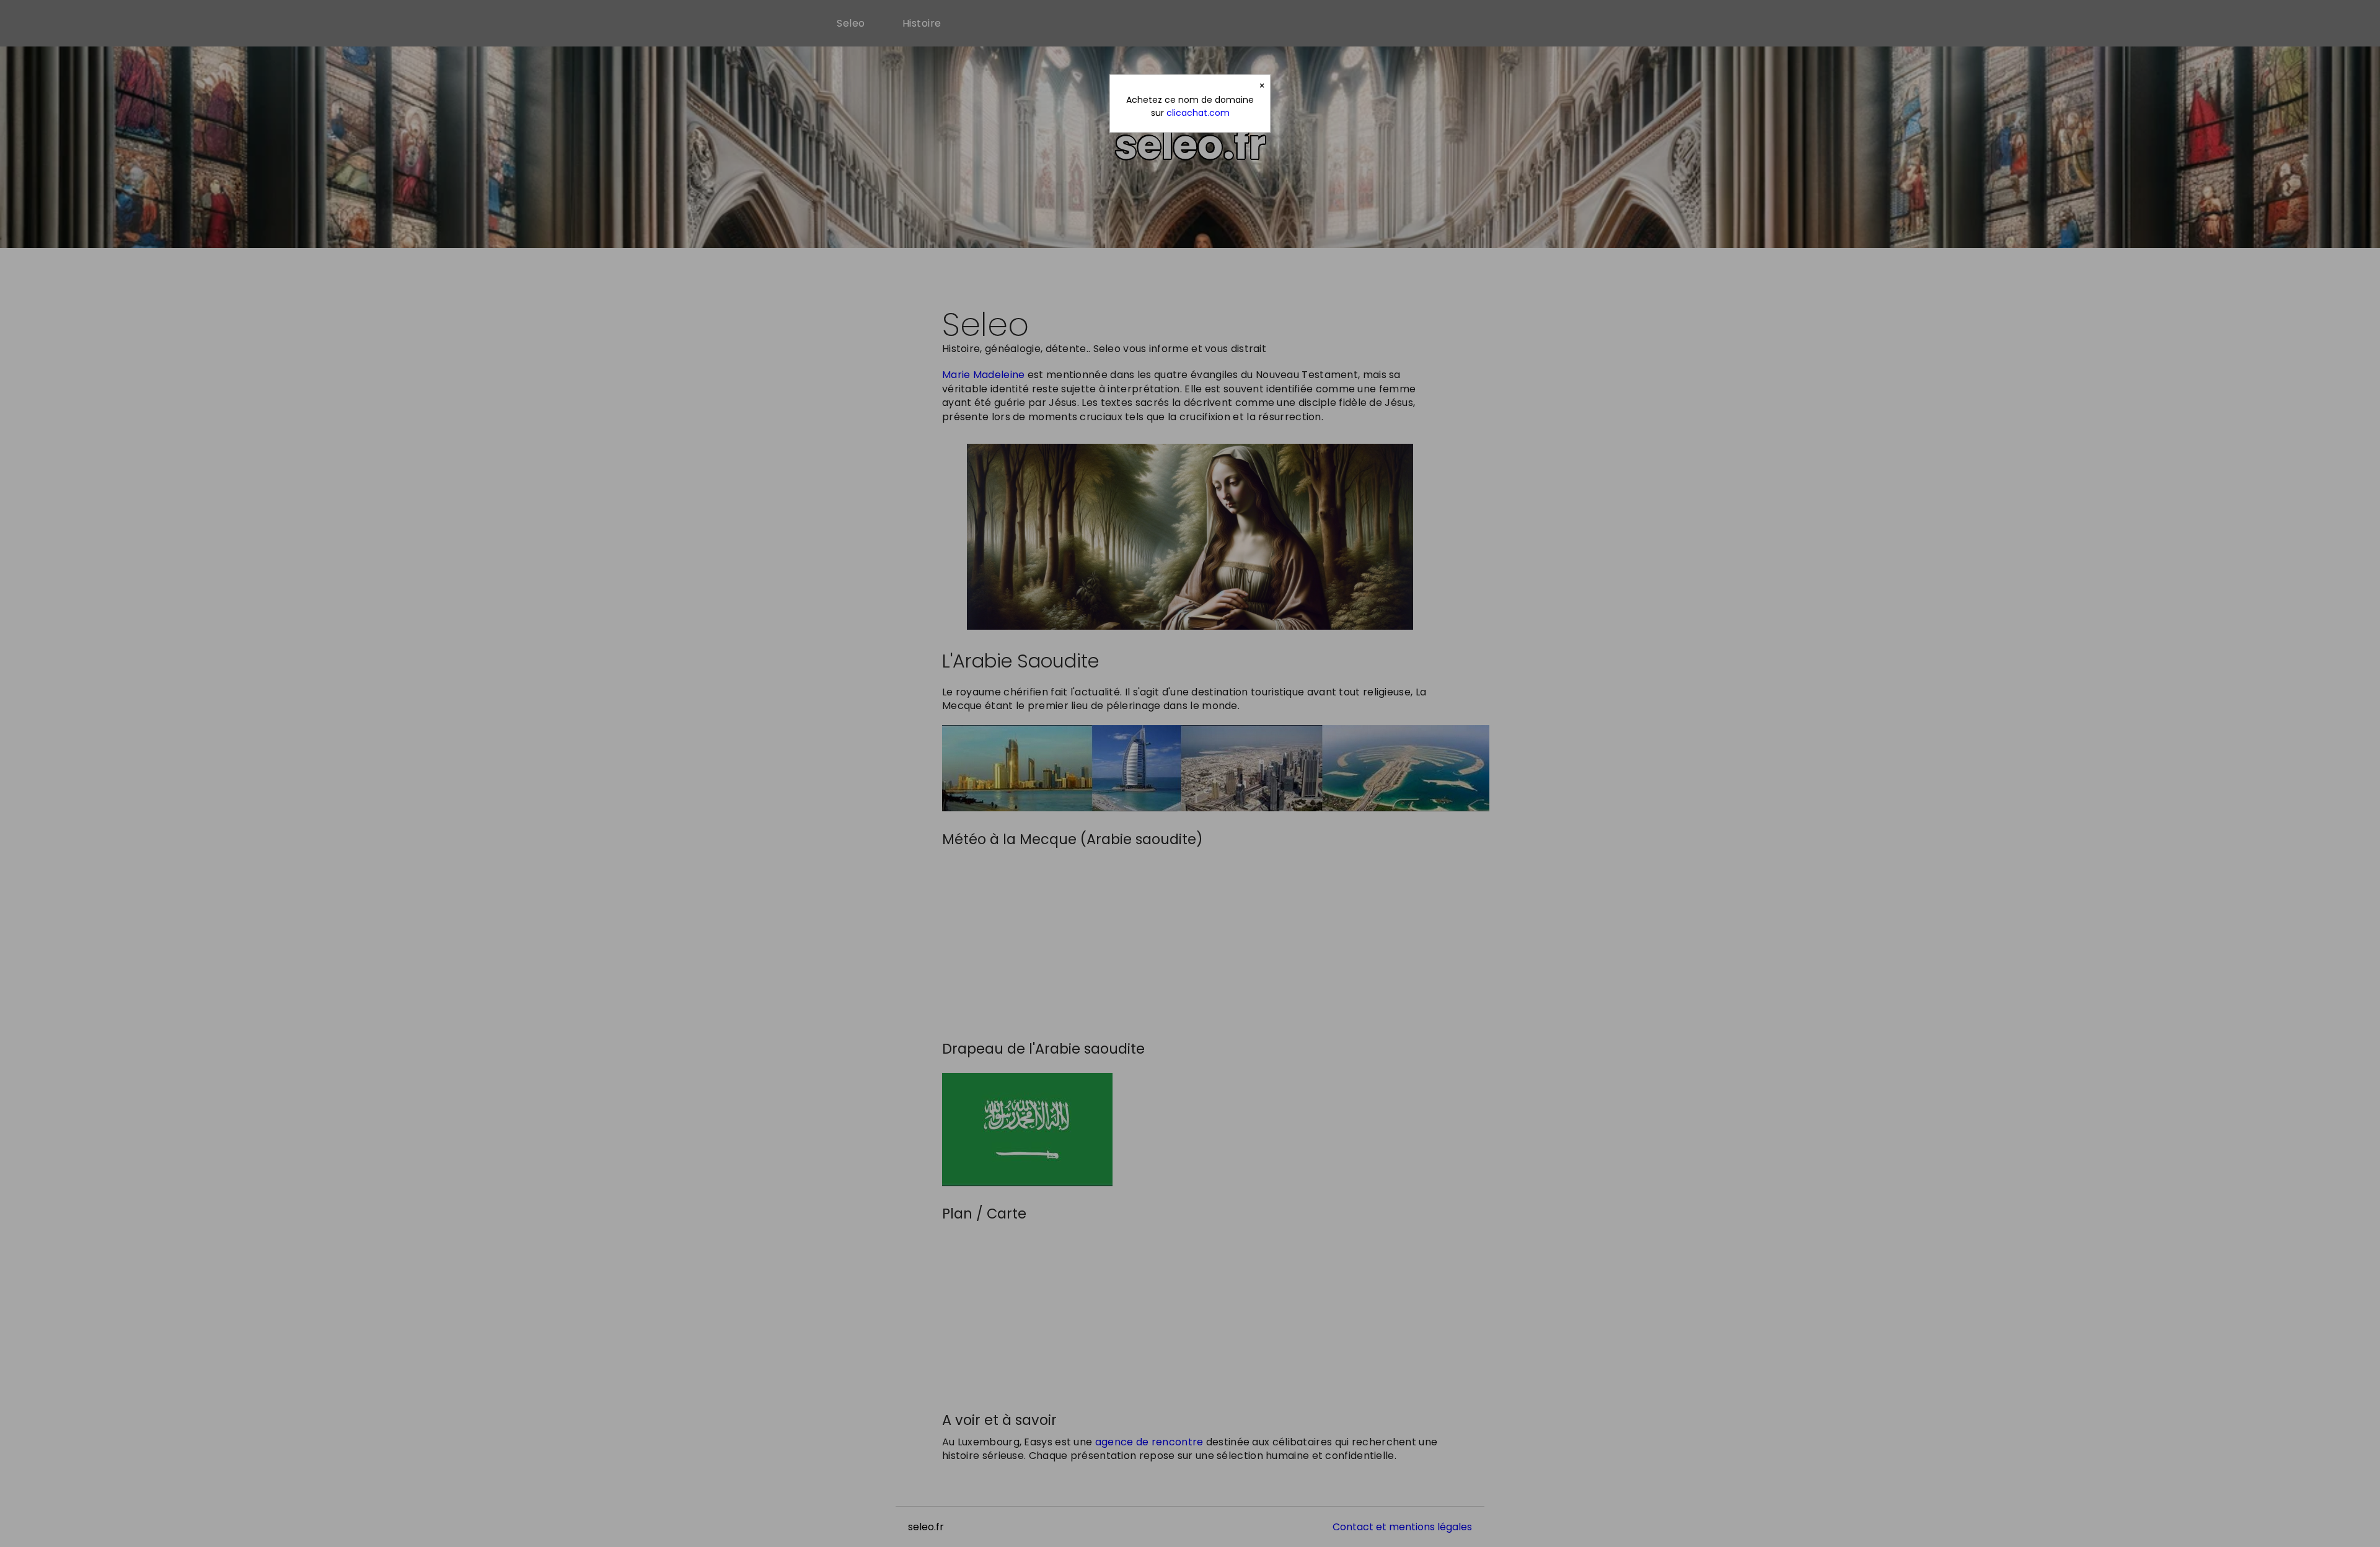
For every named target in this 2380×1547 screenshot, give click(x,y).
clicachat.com (1198, 113)
